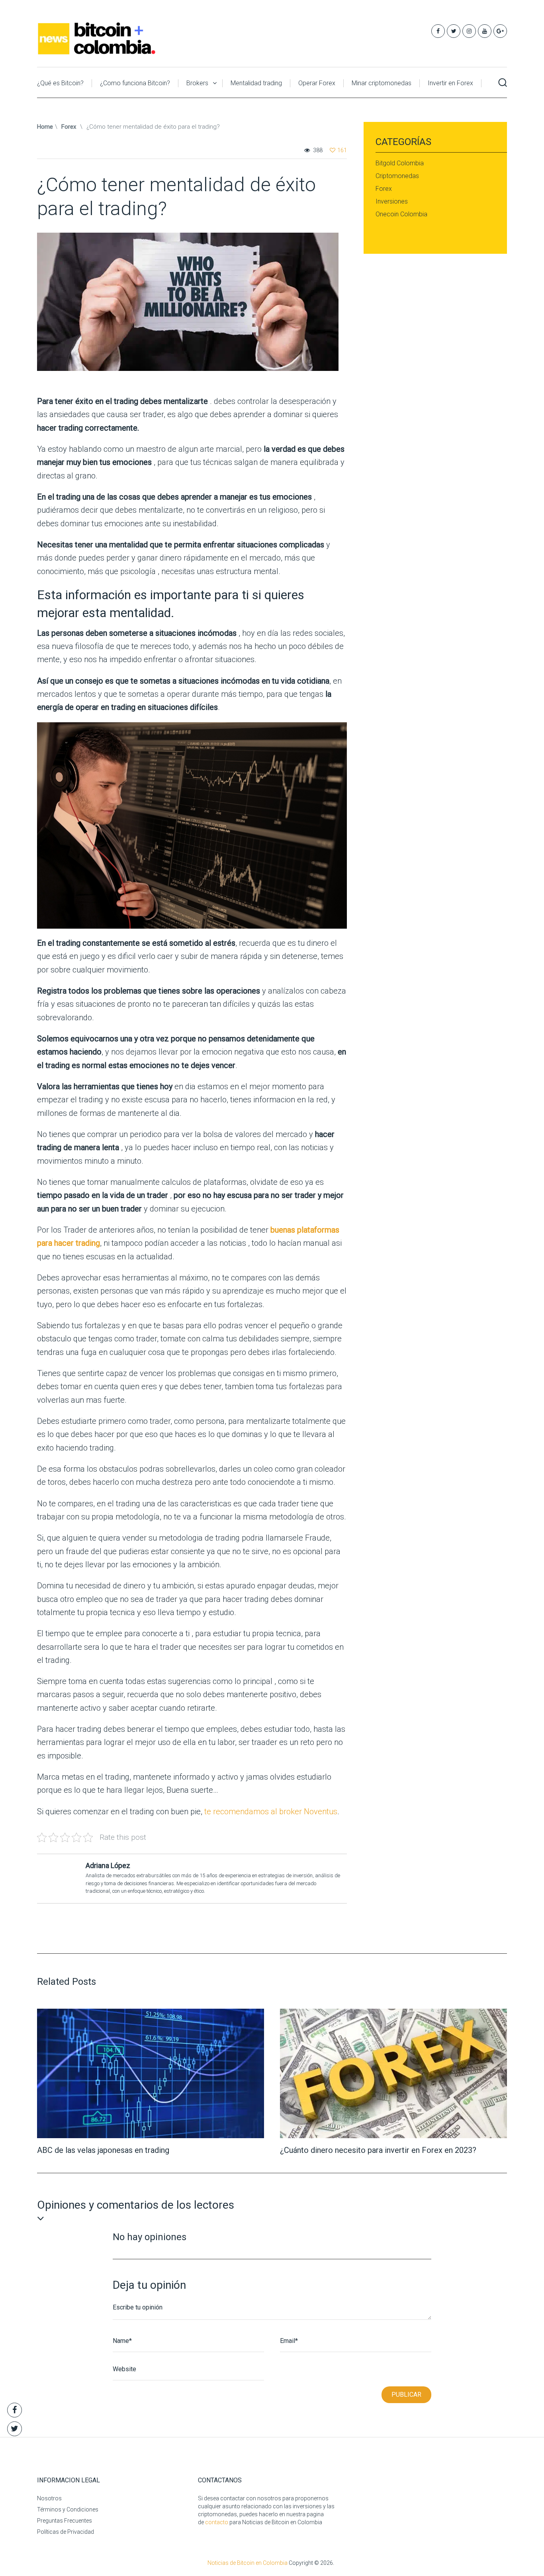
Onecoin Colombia (401, 214)
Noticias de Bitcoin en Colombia (248, 2563)
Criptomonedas (397, 176)
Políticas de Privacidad (66, 2532)
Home (45, 127)
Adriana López (108, 1865)
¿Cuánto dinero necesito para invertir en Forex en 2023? (378, 2150)
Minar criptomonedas (382, 83)
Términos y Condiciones (68, 2509)
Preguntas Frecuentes (65, 2521)
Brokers (197, 83)
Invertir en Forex (450, 83)
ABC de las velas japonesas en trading (103, 2150)
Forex (69, 127)
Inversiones (392, 201)
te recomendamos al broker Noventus (271, 1811)
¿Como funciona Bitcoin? (135, 83)
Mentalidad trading (256, 83)
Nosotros (49, 2498)
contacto (217, 2522)
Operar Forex (317, 83)
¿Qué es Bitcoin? (60, 83)
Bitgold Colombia (400, 163)
